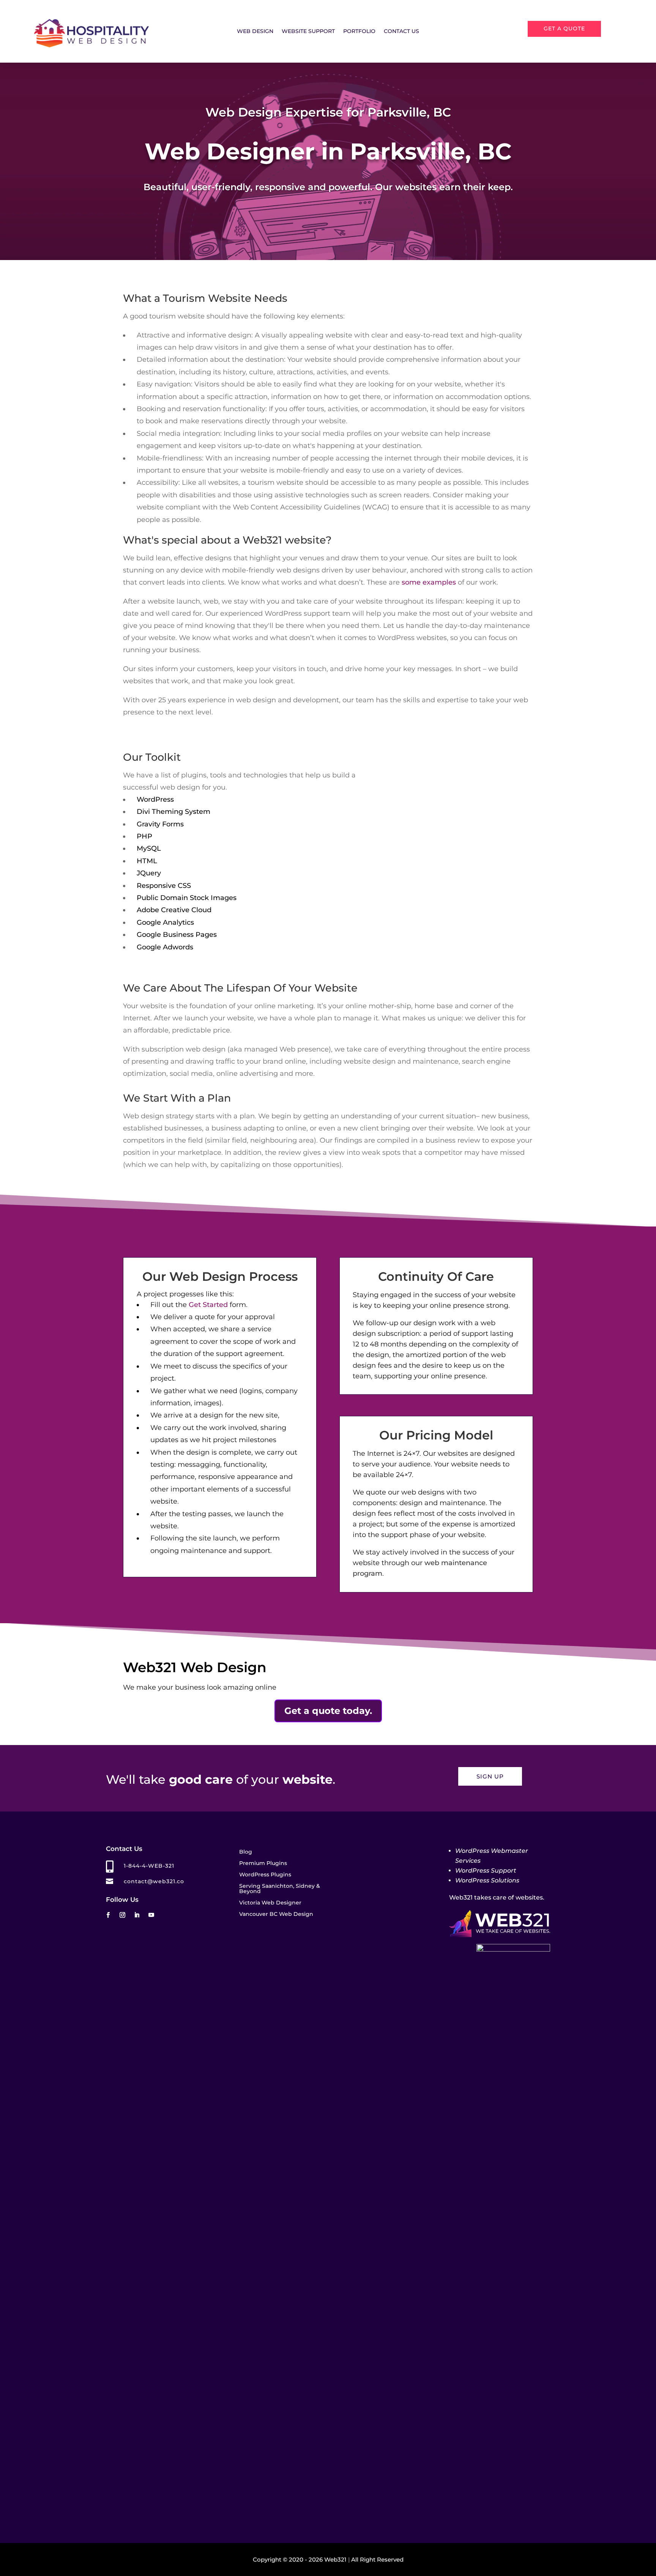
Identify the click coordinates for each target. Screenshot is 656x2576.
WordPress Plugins (265, 1875)
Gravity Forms (160, 824)
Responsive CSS (164, 886)
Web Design (255, 32)
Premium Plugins (263, 1863)
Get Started (208, 1305)
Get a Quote (564, 28)
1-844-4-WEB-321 (149, 1866)
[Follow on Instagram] (122, 1915)
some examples (429, 582)
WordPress (155, 799)
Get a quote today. (328, 1711)
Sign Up (490, 1776)
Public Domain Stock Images (187, 898)
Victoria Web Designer (270, 1903)
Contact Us (401, 32)
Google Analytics (165, 922)
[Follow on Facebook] (108, 1915)
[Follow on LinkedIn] (137, 1915)
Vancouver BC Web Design (276, 1914)
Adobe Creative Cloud (174, 910)
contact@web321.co (154, 1881)
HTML (147, 861)
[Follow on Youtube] (151, 1915)
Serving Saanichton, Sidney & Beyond (280, 1889)
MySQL (149, 848)
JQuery (149, 873)
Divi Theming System (173, 812)
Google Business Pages (177, 935)
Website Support (308, 32)
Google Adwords (165, 947)
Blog (246, 1852)
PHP (144, 836)
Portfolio (359, 32)
